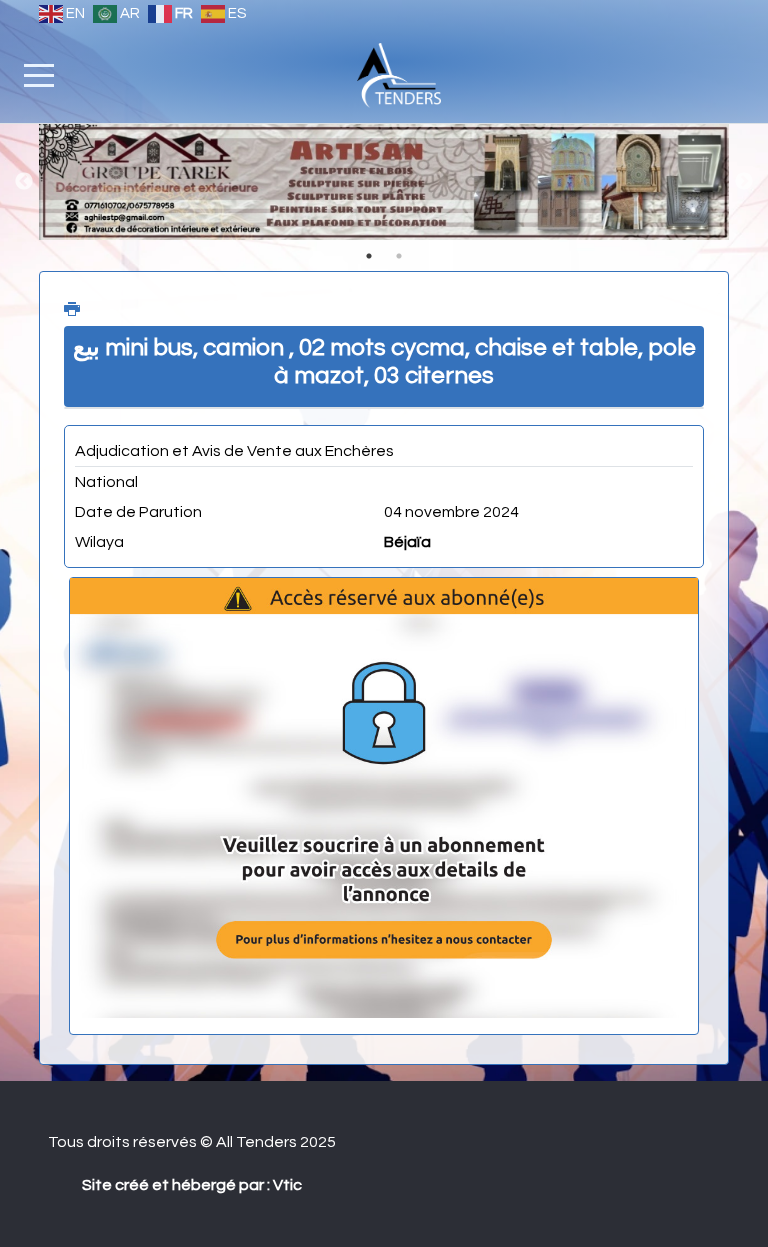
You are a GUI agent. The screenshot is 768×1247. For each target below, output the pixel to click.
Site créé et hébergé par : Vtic (192, 1185)
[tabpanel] (384, 182)
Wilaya (99, 542)
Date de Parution (138, 512)
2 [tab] (399, 256)
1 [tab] (369, 256)
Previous (24, 182)
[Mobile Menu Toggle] (39, 75)
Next (744, 182)
